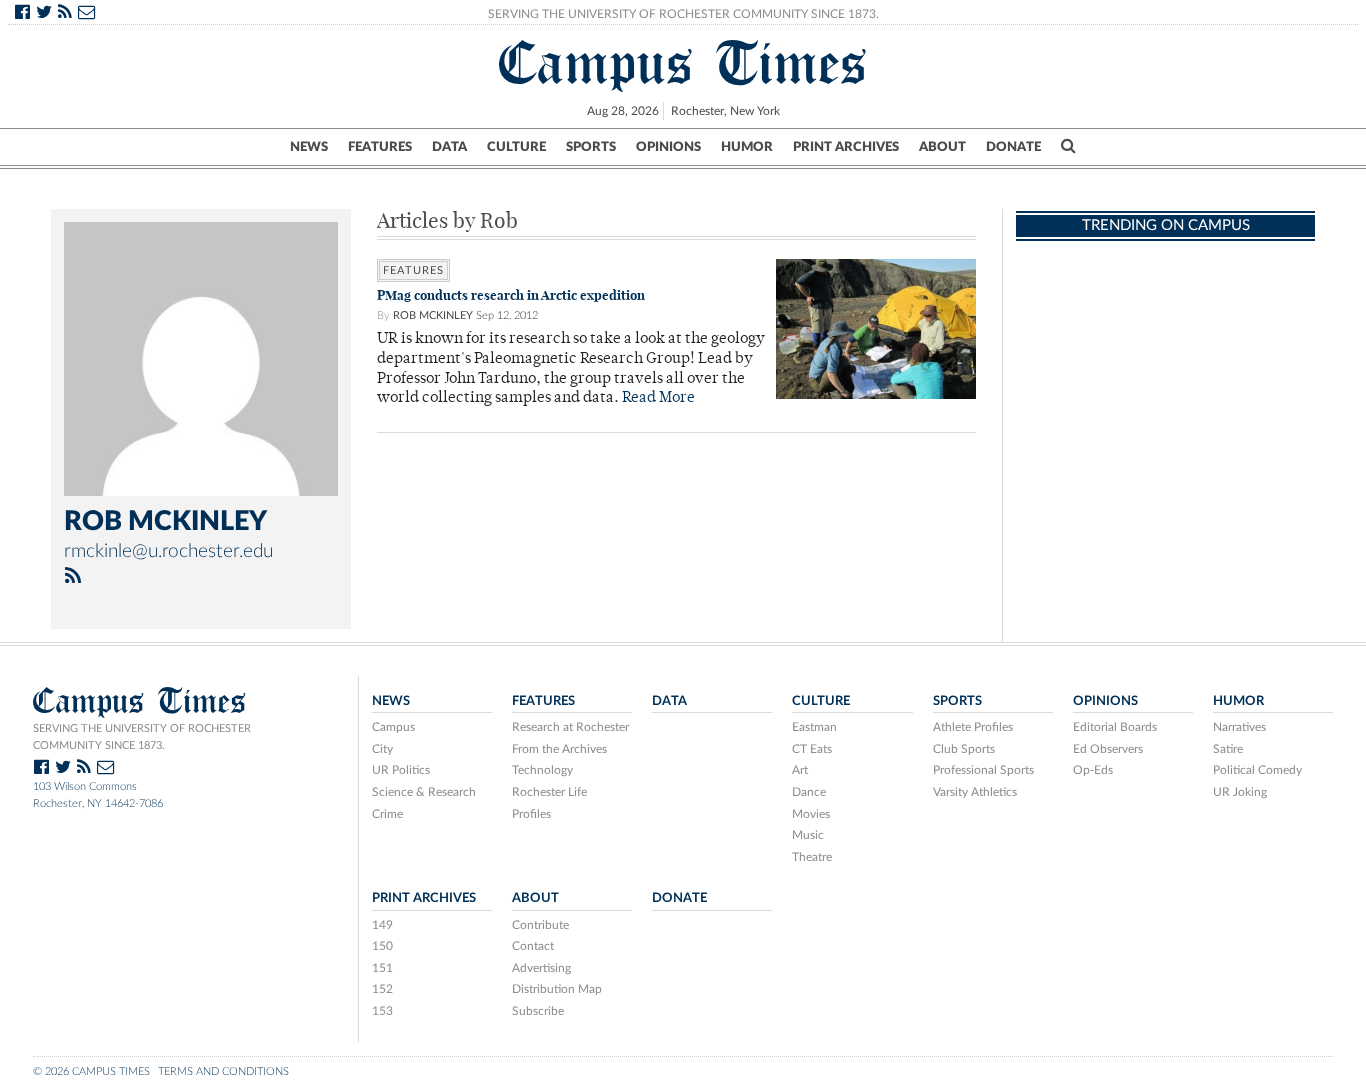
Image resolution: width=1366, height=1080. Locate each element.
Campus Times (683, 63)
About (942, 147)
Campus (393, 727)
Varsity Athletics (975, 792)
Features (380, 147)
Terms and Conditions (223, 1071)
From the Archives (559, 749)
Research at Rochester (570, 727)
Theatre (812, 857)
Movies (811, 814)
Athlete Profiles (973, 727)
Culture (516, 147)
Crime (387, 814)
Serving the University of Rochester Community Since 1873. (683, 14)
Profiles (531, 814)
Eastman (814, 727)
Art (800, 770)
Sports (591, 147)
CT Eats (812, 749)
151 (382, 968)
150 (382, 946)
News (309, 147)
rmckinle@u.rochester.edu (168, 551)
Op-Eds (1093, 770)
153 (382, 1011)
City (382, 749)
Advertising (541, 968)
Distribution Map (557, 989)
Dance (809, 792)
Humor (747, 147)
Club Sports (964, 749)
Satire (1228, 749)
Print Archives (846, 147)
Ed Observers (1108, 749)
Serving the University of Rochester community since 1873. (142, 737)
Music (808, 835)
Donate (1013, 147)
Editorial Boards (1115, 727)
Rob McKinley (433, 315)
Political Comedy (1257, 770)
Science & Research (424, 792)
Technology (542, 770)
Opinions (668, 147)
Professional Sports (983, 770)
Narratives (1239, 727)
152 (382, 989)
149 (382, 925)
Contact (533, 946)
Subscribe (538, 1011)
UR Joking (1240, 792)
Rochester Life (549, 792)
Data (449, 147)
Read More (658, 398)
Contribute (540, 925)
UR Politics (401, 770)
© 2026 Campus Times (91, 1071)
